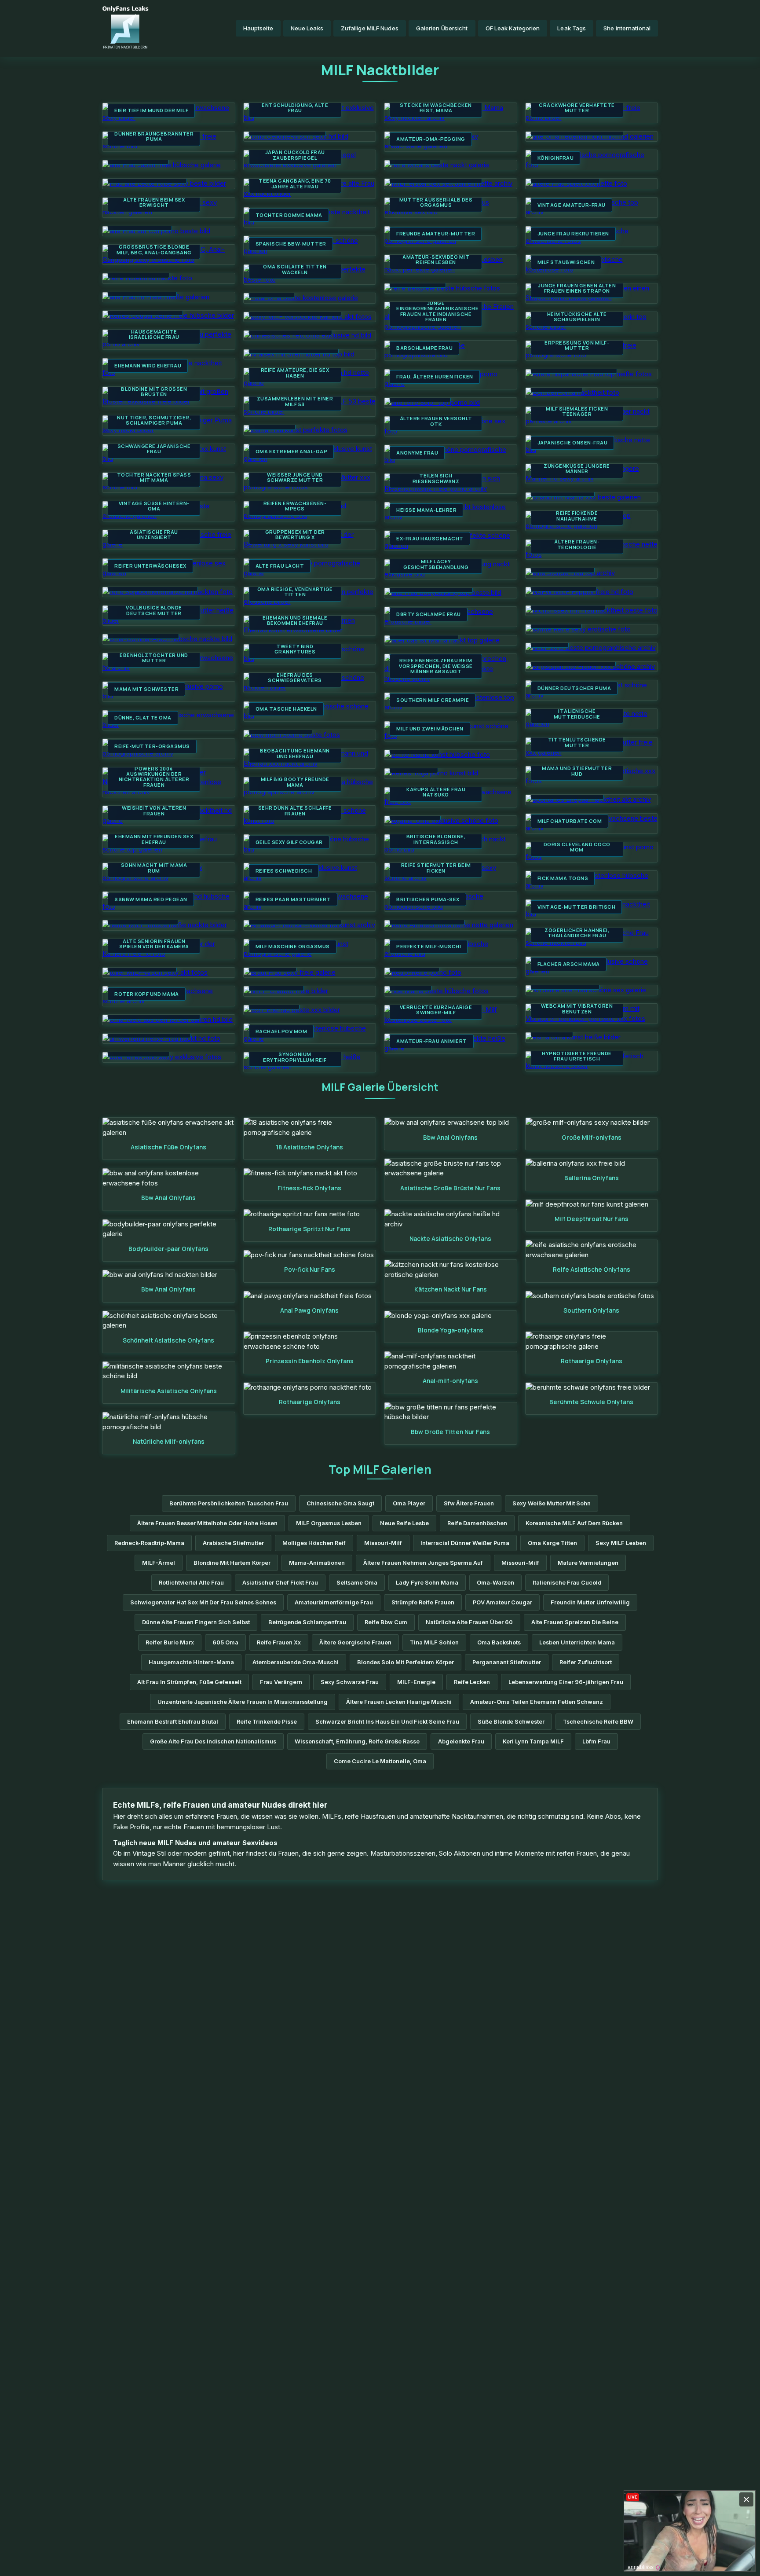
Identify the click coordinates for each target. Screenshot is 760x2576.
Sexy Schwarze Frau (350, 1682)
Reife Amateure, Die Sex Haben (295, 373)
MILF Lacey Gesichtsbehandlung (436, 564)
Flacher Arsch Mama (569, 964)
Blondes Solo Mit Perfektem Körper (406, 1662)
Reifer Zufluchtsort (586, 1662)
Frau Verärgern (281, 1682)
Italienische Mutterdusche (577, 714)
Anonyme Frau (417, 453)
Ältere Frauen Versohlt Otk (436, 421)
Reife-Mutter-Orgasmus (152, 746)
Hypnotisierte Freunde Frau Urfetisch (577, 1056)
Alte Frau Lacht (280, 566)
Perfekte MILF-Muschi (429, 947)
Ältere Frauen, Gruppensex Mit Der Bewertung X (295, 532)
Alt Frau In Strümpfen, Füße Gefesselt (189, 1682)
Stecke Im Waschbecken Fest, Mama (436, 108)
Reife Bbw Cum (386, 1622)
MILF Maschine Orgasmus (293, 947)
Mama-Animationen (317, 1563)
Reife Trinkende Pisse (267, 1722)
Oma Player (409, 1503)
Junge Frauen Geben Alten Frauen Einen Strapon (577, 288)
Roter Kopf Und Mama (147, 994)
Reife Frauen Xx (279, 1642)
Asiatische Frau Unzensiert (154, 535)
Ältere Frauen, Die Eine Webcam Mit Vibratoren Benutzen (577, 1006)
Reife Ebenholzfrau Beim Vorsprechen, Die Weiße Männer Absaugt (436, 666)
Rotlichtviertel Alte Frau (191, 1583)
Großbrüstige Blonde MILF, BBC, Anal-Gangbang (154, 250)
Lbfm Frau (596, 1741)
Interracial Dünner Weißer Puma (465, 1543)
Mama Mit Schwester (146, 689)
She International (627, 28)
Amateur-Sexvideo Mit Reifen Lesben (436, 260)
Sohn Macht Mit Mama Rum (154, 868)
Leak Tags (572, 28)
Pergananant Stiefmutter (507, 1662)
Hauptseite (258, 28)
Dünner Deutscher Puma (574, 688)
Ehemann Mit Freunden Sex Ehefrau (154, 839)
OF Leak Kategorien (513, 28)
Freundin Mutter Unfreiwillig (590, 1602)
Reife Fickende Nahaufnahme (577, 516)
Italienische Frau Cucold (567, 1583)
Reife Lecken (472, 1682)
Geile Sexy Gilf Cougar (289, 842)
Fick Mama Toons (563, 878)
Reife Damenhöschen (477, 1523)
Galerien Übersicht (442, 28)
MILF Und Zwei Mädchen (430, 729)
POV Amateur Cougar (502, 1602)
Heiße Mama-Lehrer (426, 510)
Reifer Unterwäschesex (150, 566)
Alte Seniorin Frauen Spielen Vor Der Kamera (154, 944)
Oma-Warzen (495, 1583)
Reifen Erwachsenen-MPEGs (295, 506)
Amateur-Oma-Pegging (431, 139)
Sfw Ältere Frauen (469, 1503)
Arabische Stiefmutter (233, 1543)
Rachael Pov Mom (281, 1031)
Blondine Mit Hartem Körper (232, 1563)
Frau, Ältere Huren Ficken (435, 377)
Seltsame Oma (357, 1583)
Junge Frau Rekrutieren (573, 234)
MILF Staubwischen (566, 262)
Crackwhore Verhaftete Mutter (577, 108)
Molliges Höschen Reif (314, 1543)
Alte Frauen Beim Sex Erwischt (154, 203)
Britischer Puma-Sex (428, 899)
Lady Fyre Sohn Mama (427, 1583)
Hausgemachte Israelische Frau (154, 335)
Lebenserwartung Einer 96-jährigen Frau (566, 1682)
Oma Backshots (499, 1642)
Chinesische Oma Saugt (340, 1503)
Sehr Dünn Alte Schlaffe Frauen (295, 811)
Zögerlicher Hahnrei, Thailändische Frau (577, 933)
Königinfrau (556, 158)
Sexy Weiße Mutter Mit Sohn (552, 1503)
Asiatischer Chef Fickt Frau (280, 1583)
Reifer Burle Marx (170, 1642)
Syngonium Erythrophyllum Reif (295, 1057)
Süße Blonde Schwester (511, 1722)
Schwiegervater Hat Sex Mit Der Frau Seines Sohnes (203, 1602)
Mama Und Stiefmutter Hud (577, 771)
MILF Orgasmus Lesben (329, 1523)
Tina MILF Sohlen (434, 1642)
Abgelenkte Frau (461, 1741)
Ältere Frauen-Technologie (577, 545)
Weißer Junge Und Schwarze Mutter (295, 478)
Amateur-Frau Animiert (432, 1041)
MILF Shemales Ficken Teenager (577, 412)
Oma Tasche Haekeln (286, 709)
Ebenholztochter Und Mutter (154, 658)
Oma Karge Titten (552, 1543)
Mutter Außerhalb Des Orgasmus (436, 203)
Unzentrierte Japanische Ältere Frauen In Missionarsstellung (243, 1702)
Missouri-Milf (383, 1543)
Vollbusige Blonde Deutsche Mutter (154, 611)
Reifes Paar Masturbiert (293, 899)
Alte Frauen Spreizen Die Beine (575, 1622)
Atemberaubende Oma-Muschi (296, 1662)
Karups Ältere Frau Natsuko (436, 792)
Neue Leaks (307, 28)
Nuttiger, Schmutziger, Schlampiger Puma (154, 420)
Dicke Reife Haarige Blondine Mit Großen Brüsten (154, 389)
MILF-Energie (416, 1682)
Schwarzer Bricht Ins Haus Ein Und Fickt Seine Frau (387, 1722)
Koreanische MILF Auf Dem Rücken (574, 1523)
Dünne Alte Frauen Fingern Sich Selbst (196, 1622)
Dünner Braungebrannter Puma (154, 137)
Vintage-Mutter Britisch (577, 907)
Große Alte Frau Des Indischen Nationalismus (213, 1741)
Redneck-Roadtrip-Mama (149, 1543)
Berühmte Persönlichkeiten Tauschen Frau (229, 1503)
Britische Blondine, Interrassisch (436, 839)
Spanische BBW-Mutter (291, 244)
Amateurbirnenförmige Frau (334, 1602)
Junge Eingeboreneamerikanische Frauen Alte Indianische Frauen (436, 312)
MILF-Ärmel (159, 1563)
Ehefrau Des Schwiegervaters (295, 678)
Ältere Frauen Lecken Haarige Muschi (399, 1702)
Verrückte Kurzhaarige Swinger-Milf (436, 1010)
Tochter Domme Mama (289, 215)
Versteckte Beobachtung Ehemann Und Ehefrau (295, 751)
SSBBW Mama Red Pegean (151, 899)
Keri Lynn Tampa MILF (533, 1741)
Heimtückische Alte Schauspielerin (577, 317)
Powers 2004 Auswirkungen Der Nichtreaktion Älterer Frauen (154, 777)
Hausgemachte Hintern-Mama (191, 1662)
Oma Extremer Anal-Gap (292, 451)
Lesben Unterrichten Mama (577, 1642)
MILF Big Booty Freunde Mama (295, 782)
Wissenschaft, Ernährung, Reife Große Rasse (357, 1741)
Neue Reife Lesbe (404, 1523)
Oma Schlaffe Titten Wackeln (295, 270)
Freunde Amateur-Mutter (436, 234)
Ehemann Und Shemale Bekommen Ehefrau (295, 621)
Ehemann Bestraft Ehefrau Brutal (173, 1722)
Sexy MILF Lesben (621, 1543)
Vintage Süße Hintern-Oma (154, 506)
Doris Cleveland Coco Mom (577, 847)
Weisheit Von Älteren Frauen (154, 811)
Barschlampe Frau (424, 348)
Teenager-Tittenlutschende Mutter (577, 740)
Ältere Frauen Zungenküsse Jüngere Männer (577, 466)
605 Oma (225, 1642)
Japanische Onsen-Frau (573, 443)
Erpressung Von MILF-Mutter (577, 346)
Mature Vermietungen (588, 1563)
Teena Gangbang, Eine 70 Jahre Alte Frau (295, 184)
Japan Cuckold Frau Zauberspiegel (295, 155)
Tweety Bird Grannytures (295, 649)
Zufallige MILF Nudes (370, 28)
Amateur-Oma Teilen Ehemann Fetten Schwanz (537, 1702)
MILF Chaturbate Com (570, 821)
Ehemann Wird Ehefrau (148, 366)
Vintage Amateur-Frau (572, 205)
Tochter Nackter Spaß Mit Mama (154, 478)
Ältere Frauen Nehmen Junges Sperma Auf (423, 1563)
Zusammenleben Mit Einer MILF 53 (295, 402)
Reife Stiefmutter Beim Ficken (436, 868)
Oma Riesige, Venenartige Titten (295, 592)
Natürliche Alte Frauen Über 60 (469, 1622)
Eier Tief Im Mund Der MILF (151, 110)
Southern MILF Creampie (433, 700)
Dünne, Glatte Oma (143, 718)
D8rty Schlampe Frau (429, 614)
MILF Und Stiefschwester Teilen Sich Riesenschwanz (436, 476)
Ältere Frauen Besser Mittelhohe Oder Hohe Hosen (207, 1523)
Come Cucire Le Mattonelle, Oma (380, 1761)
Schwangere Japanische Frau (154, 449)
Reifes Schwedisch (284, 871)
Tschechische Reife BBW (598, 1722)
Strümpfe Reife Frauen (423, 1602)
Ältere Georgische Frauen (355, 1642)
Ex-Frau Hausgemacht (430, 539)
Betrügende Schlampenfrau (307, 1622)
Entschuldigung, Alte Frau (295, 108)
